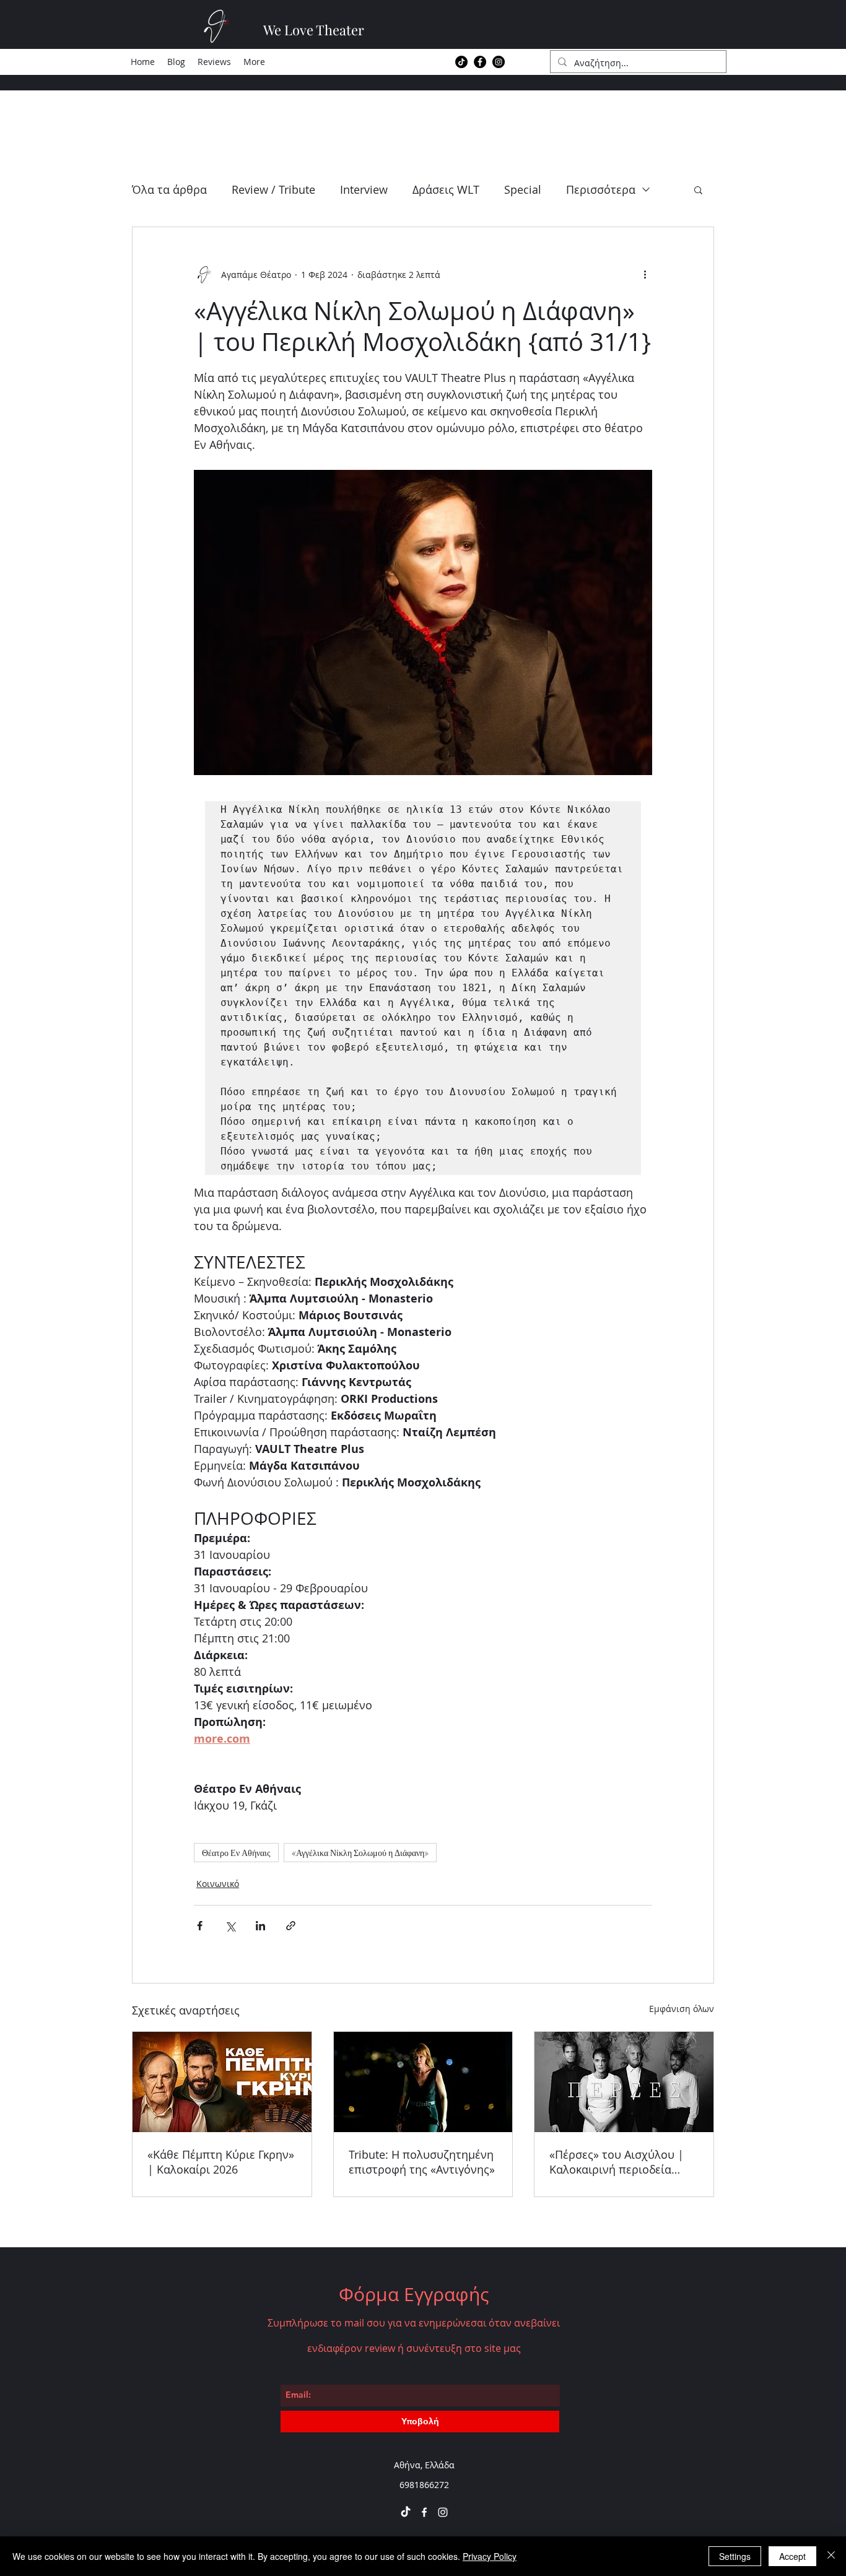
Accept (792, 2556)
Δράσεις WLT (446, 189)
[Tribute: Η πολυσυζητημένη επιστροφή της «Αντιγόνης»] (423, 2082)
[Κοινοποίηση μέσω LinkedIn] (260, 1926)
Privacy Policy (490, 2556)
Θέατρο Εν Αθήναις (236, 1853)
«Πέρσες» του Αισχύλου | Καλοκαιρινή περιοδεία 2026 (617, 2162)
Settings (735, 2556)
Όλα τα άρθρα (169, 189)
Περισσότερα (601, 189)
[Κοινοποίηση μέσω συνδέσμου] (291, 1926)
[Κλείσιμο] (831, 2556)
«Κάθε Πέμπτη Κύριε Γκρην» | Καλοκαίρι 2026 (221, 2162)
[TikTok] (461, 62)
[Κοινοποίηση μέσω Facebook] (200, 1926)
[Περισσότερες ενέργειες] (645, 274)
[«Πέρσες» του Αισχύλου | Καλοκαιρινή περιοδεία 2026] (624, 2082)
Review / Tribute (273, 189)
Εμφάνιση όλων (682, 2009)
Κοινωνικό (218, 1884)
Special (523, 189)
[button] (698, 189)
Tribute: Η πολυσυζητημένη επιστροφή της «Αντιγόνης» (422, 2162)
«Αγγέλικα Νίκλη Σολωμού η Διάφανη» (360, 1853)
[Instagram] (499, 62)
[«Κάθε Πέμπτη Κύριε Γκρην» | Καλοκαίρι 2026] (222, 2082)
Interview (364, 189)
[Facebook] (480, 62)
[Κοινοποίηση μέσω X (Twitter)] (230, 1926)
